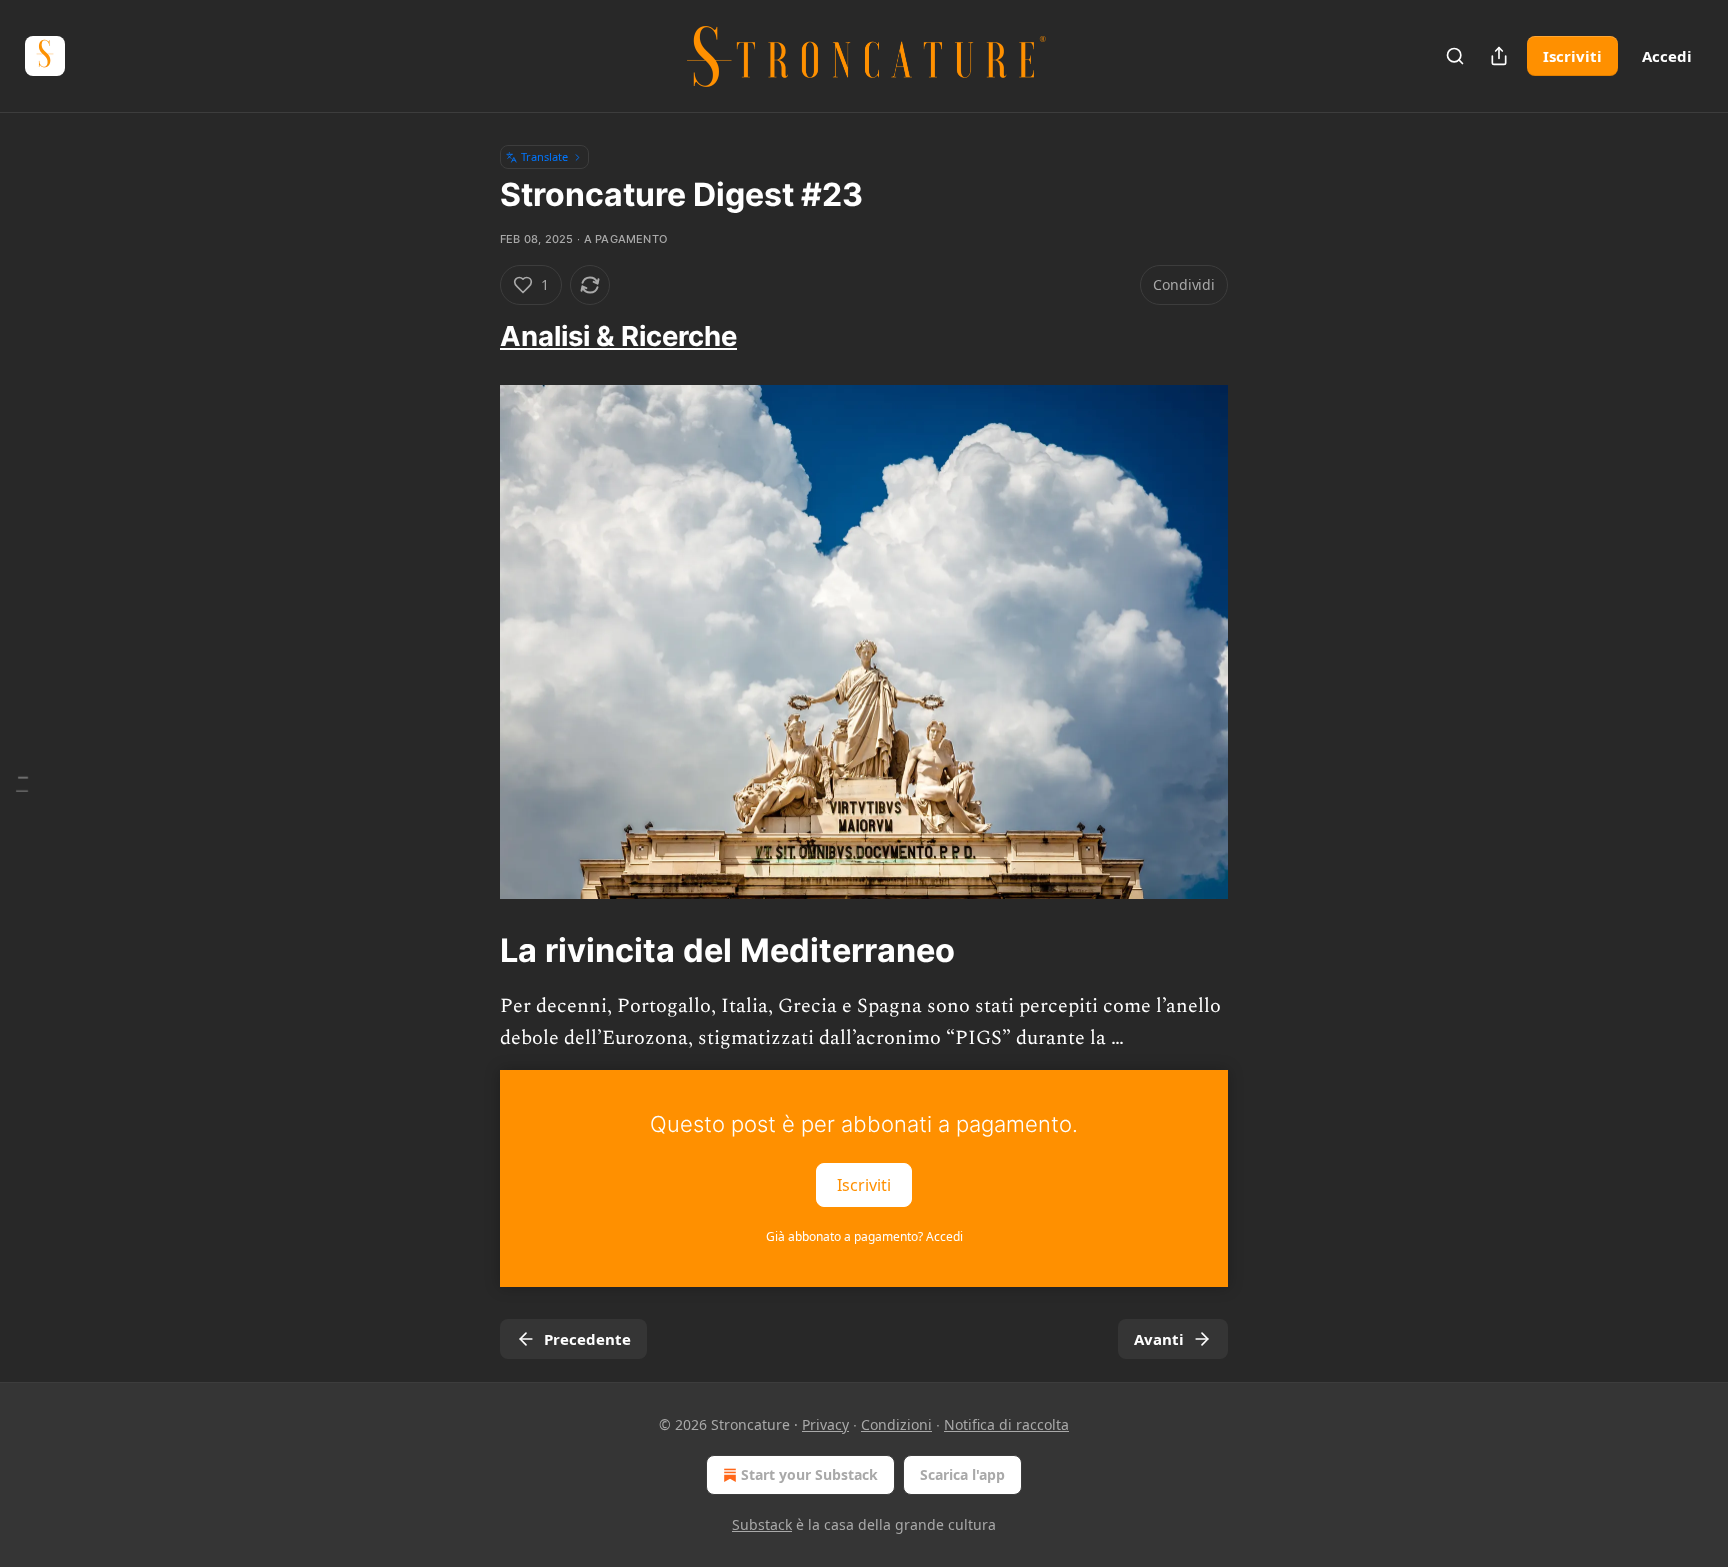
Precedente (587, 1339)
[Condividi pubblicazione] (1499, 56)
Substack (762, 1524)
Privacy (825, 1424)
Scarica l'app (962, 1474)
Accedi (1667, 56)
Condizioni (896, 1424)
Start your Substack (809, 1474)
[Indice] (22, 783)
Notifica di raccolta (1006, 1424)
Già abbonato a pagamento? (864, 1236)
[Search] (1455, 56)
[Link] (472, 337)
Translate (544, 156)
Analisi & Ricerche (618, 336)
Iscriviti (1572, 56)
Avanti (1159, 1339)
